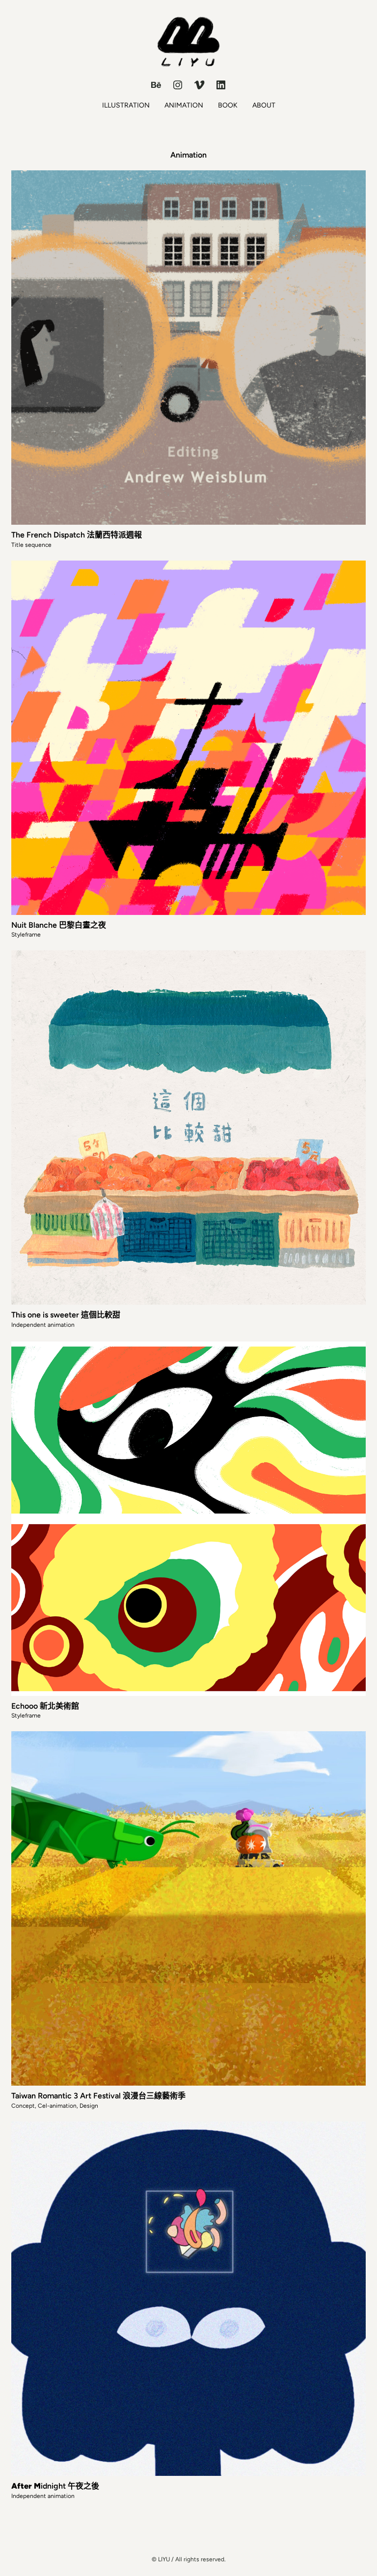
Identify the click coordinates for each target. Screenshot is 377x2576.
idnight (39, 2486)
